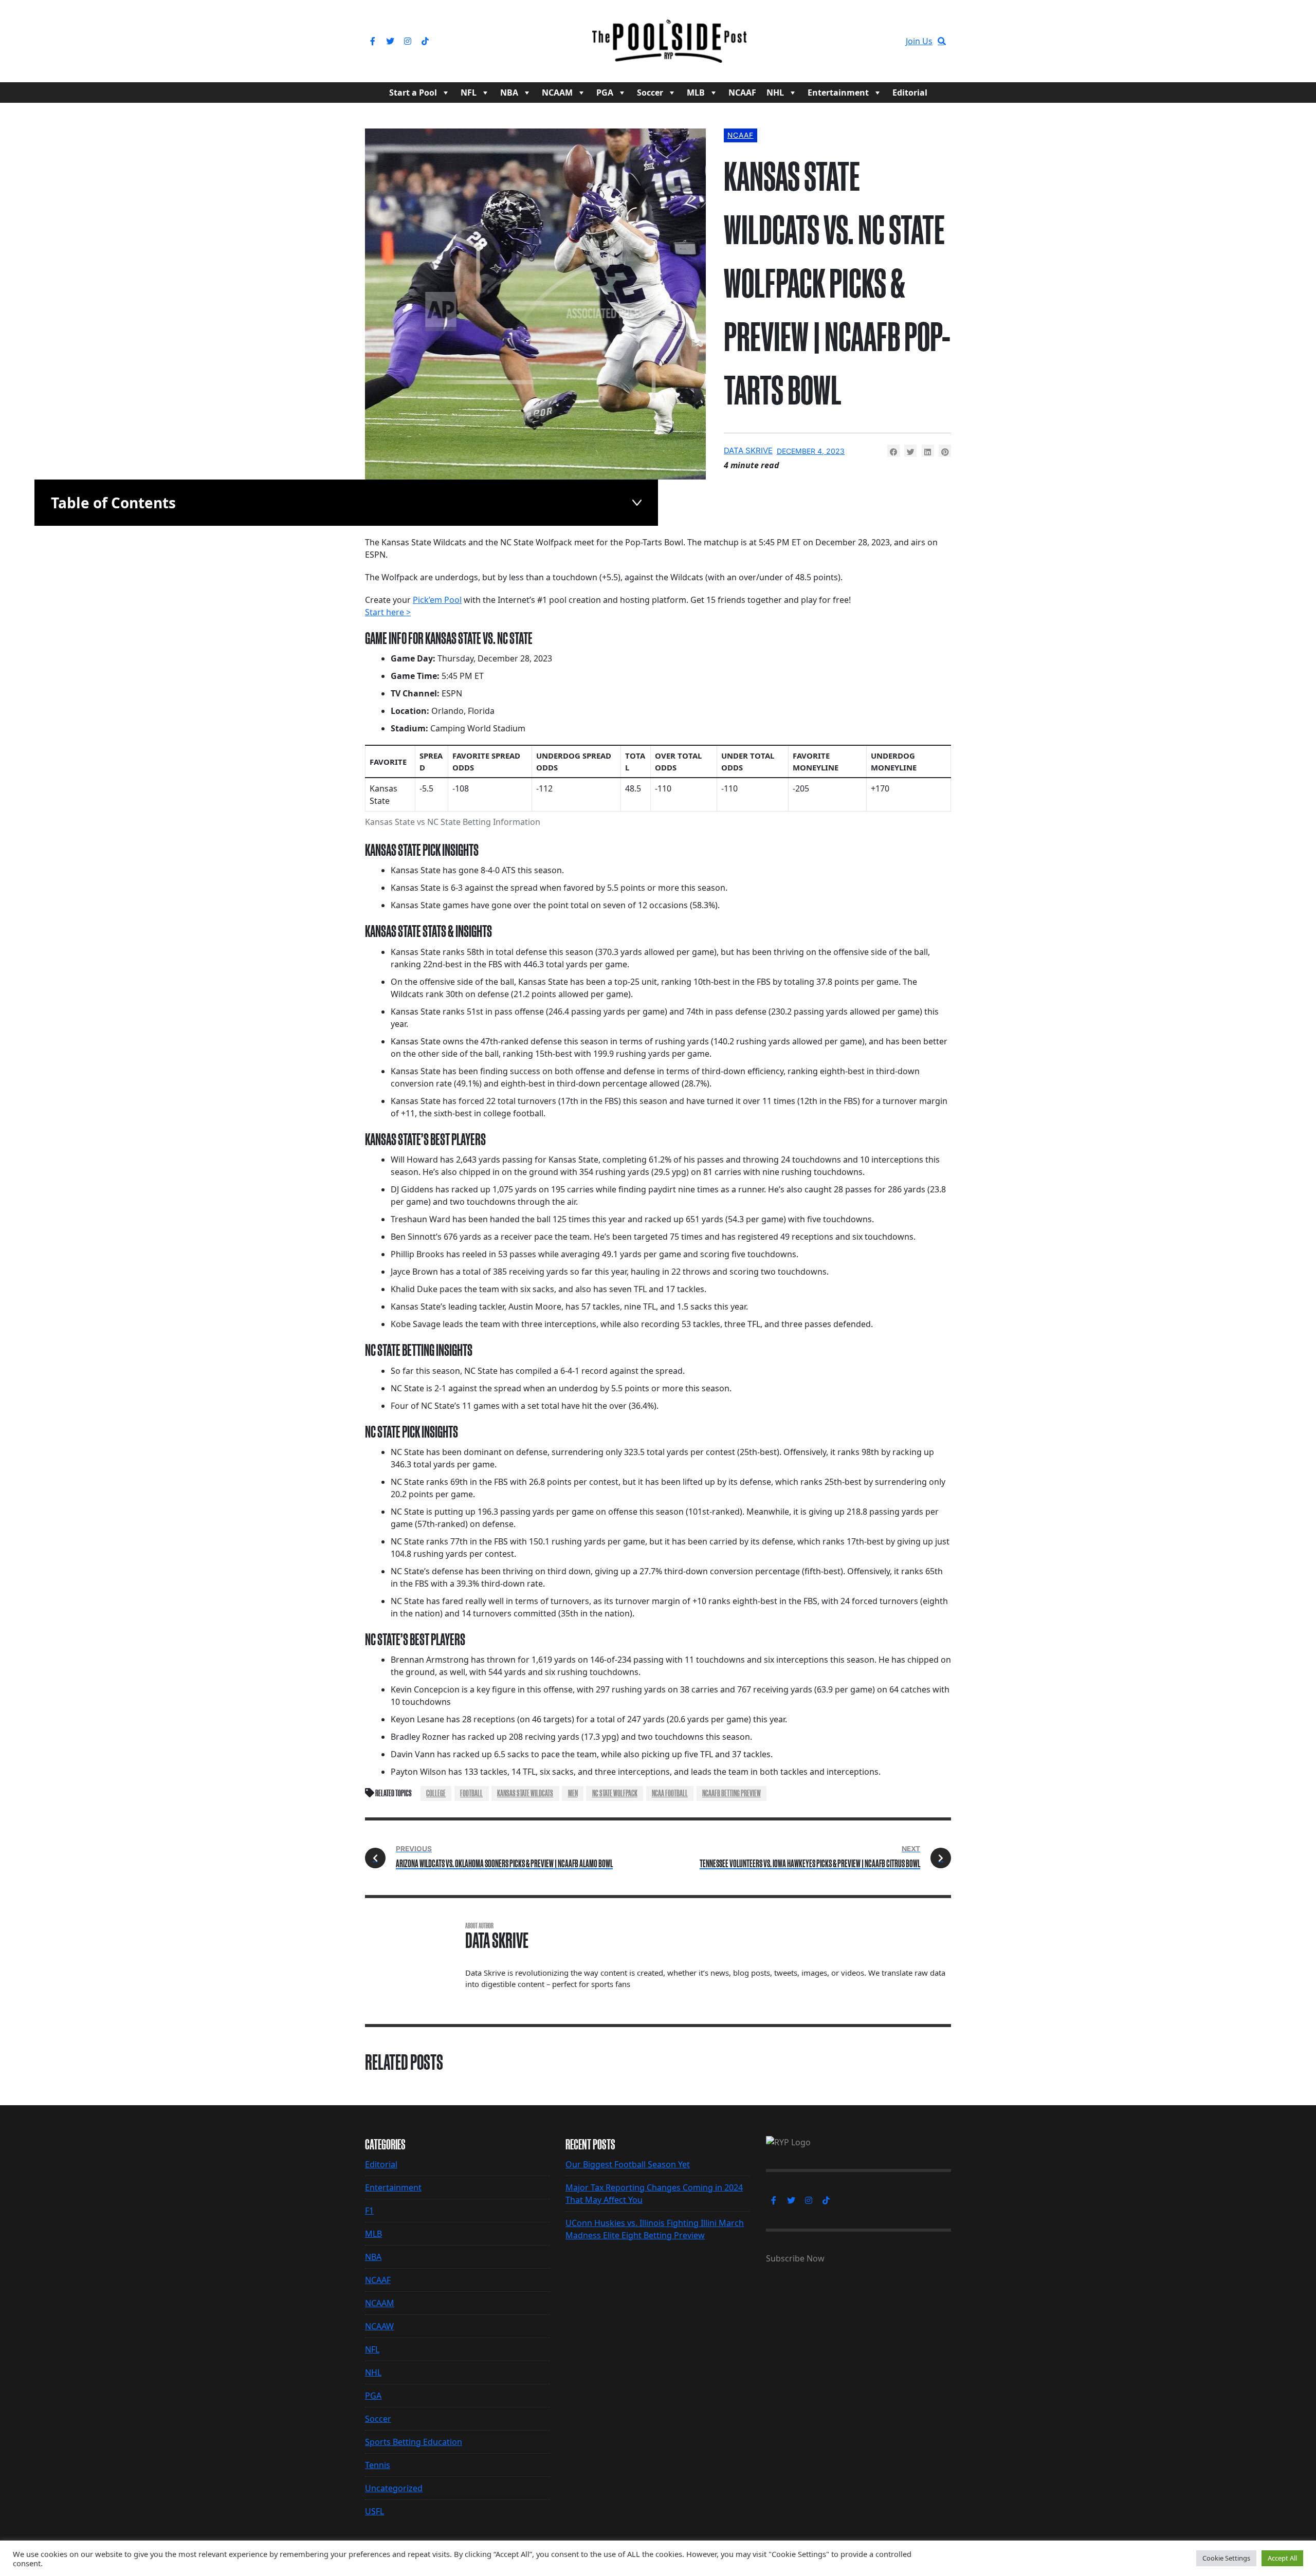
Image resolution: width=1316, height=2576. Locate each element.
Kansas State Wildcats (525, 1793)
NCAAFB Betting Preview (732, 1793)
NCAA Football (670, 1793)
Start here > (388, 612)
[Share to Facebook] (893, 451)
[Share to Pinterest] (945, 451)
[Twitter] (390, 41)
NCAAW (379, 2326)
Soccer (650, 93)
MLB (696, 93)
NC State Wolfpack (615, 1793)
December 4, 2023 (811, 451)
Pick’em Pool (437, 600)
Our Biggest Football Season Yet (628, 2164)
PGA (605, 93)
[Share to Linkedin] (928, 451)
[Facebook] (373, 41)
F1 (369, 2211)
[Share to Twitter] (910, 451)
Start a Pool (413, 93)
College (436, 1793)
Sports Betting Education (414, 2442)
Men (573, 1793)
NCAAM (557, 93)
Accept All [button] (1282, 2558)
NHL (775, 93)
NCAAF (742, 93)
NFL (469, 93)
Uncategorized (394, 2488)
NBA (509, 93)
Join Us (919, 41)
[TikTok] (425, 41)
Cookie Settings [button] (1226, 2558)
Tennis (378, 2465)
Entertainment (838, 93)
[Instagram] (408, 41)
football (471, 1793)
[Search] (942, 41)
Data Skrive (748, 450)
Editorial (910, 93)
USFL (374, 2511)
